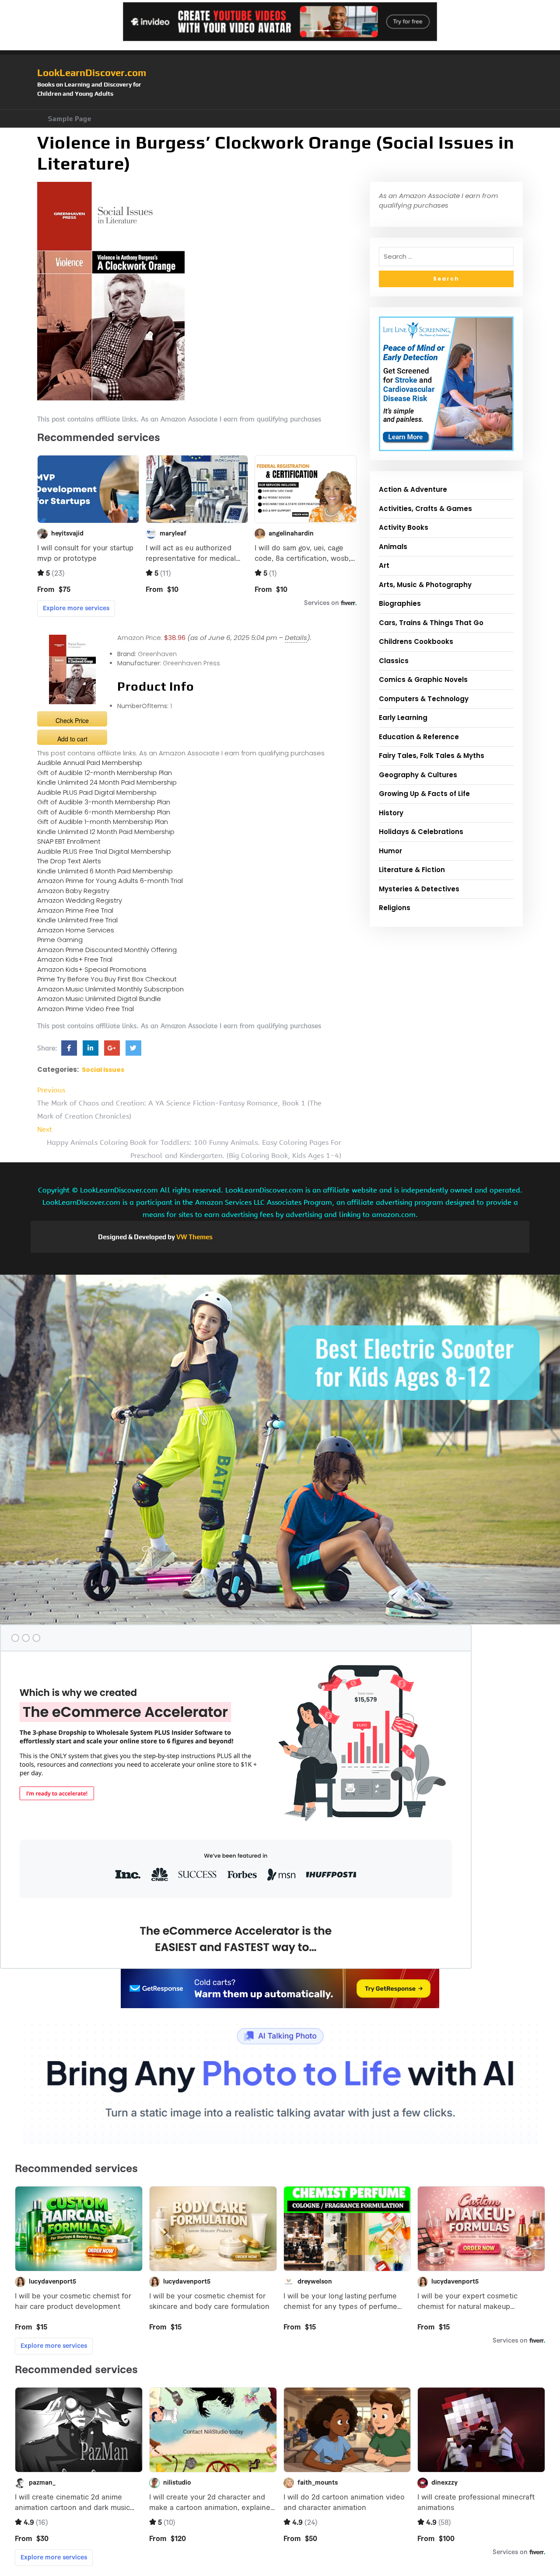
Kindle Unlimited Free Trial (77, 920)
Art (384, 565)
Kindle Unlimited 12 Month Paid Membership (106, 832)
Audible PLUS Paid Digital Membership (97, 792)
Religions (395, 908)
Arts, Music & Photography (425, 585)
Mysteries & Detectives (419, 889)
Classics (394, 661)
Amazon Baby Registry (73, 891)
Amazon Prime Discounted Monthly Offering (107, 950)
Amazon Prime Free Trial (75, 910)
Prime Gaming (60, 940)
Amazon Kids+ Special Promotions (92, 969)
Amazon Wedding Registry (80, 900)
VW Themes (194, 1237)
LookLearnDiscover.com (92, 73)
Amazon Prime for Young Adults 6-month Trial (110, 881)
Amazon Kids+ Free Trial (75, 959)
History (391, 813)
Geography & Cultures (418, 775)
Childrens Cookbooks (416, 641)
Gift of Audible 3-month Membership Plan (104, 802)
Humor (390, 851)
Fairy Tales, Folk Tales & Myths (432, 756)
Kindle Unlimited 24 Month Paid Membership (107, 782)
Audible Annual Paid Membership (90, 763)
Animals (393, 547)
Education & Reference (419, 737)
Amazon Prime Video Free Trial (86, 1009)
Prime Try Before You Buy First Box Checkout (107, 979)
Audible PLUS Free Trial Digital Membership (104, 851)
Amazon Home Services (76, 930)
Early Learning (403, 718)
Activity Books (404, 527)
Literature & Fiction (412, 870)
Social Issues (103, 1070)
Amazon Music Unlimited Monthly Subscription (110, 989)
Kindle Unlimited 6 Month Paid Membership (105, 871)
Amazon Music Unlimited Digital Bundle (99, 999)
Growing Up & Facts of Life (424, 794)
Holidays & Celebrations (421, 832)
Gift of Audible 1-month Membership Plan (103, 822)
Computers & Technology (424, 699)
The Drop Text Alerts (69, 861)
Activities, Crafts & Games (425, 509)
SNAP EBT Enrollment (69, 841)
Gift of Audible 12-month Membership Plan (105, 773)
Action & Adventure (413, 489)
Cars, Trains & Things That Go (431, 623)
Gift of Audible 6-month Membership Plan (104, 812)
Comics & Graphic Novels (423, 680)
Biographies (400, 603)
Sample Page (70, 119)
